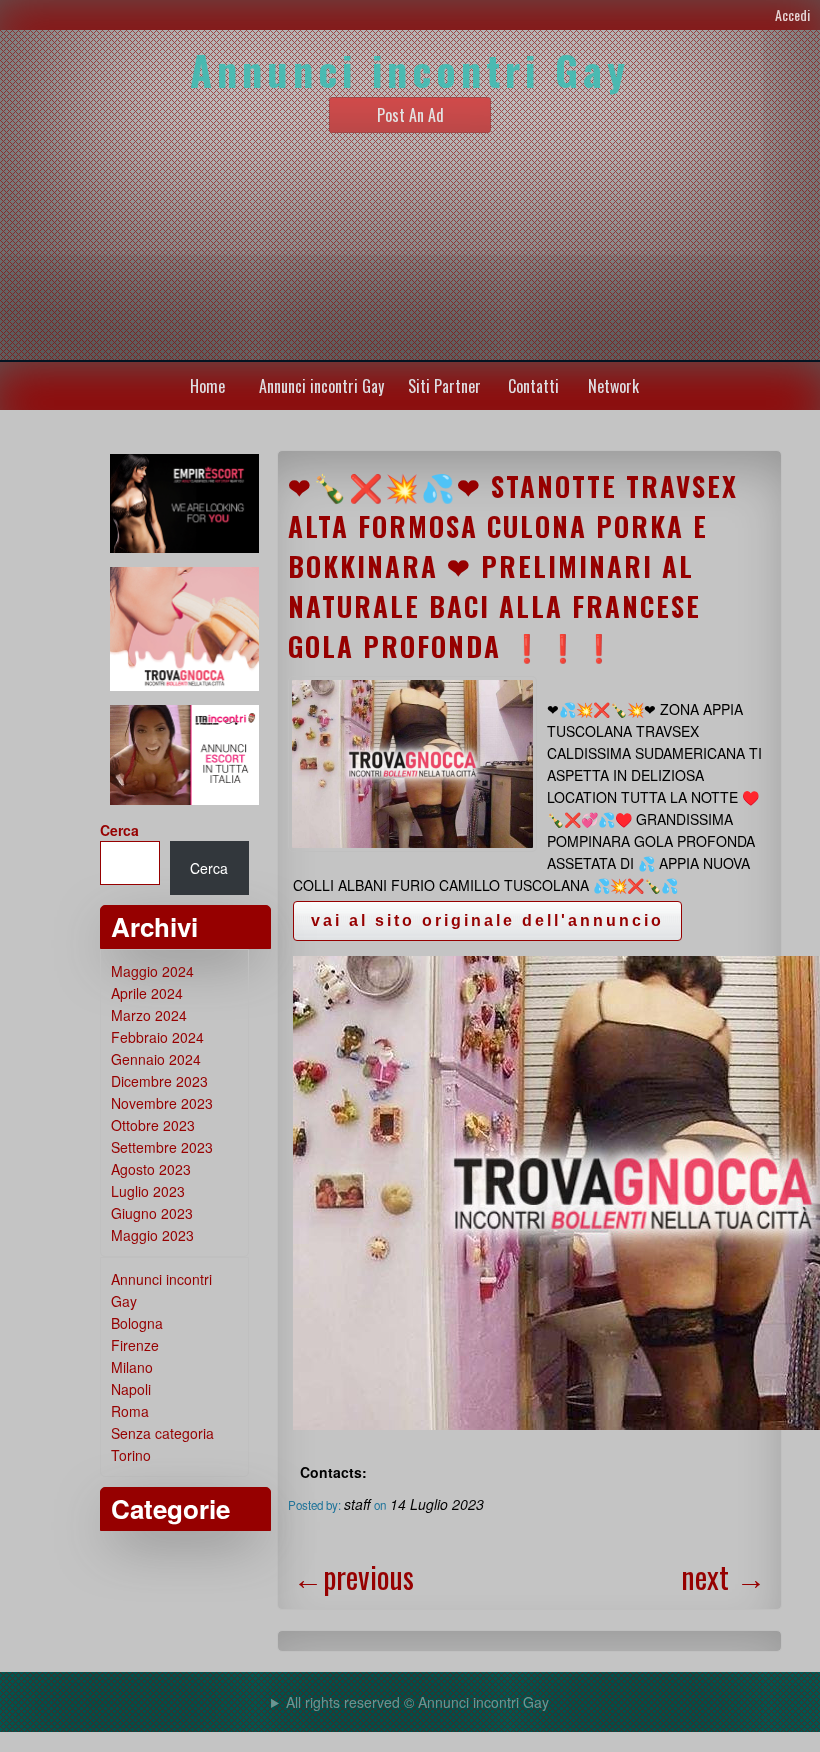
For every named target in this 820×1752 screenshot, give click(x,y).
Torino (131, 1455)
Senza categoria (162, 1433)
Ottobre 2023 (153, 1125)
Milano (132, 1367)
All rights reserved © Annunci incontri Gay (417, 1702)
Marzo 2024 (149, 1015)
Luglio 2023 (148, 1191)
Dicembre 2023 (159, 1081)
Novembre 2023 (162, 1103)
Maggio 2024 (152, 971)
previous (353, 1576)
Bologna (137, 1323)
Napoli (131, 1389)
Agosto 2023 (151, 1169)
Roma (130, 1411)
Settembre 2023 (162, 1147)
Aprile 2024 (147, 993)
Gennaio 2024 (156, 1059)
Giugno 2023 (152, 1213)
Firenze (135, 1345)
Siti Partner (444, 386)
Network (613, 386)
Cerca (119, 830)
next (723, 1576)
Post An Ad (410, 115)
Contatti (533, 386)
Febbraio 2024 (157, 1037)
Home (207, 386)
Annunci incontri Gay (321, 386)
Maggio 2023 (152, 1235)
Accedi (792, 14)
